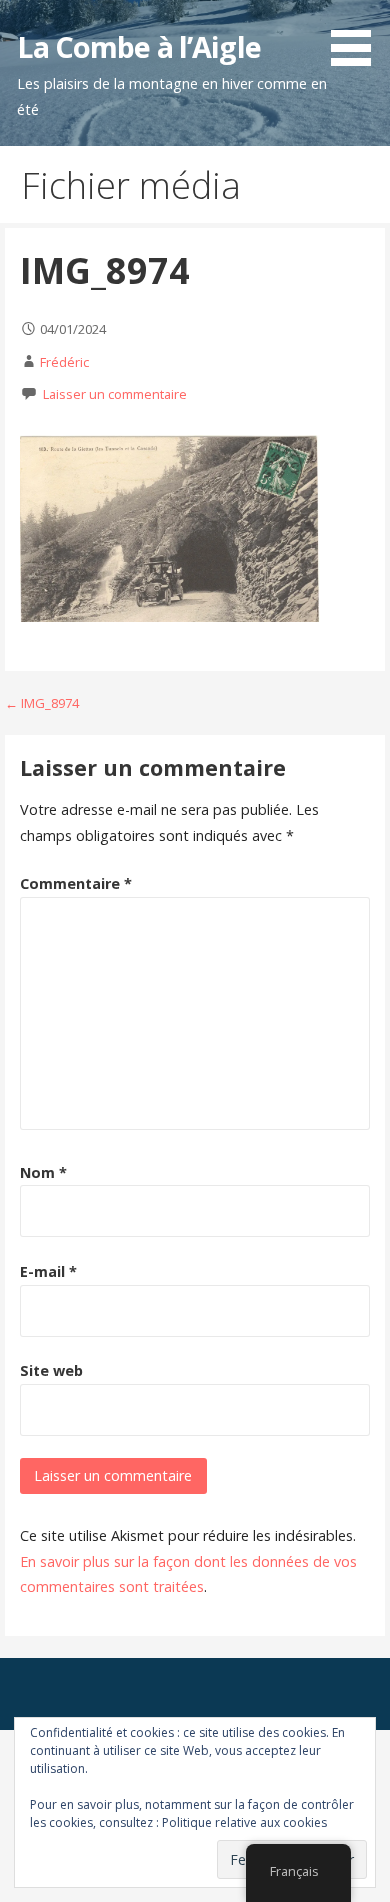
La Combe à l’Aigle (138, 46)
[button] (358, 36)
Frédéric (64, 362)
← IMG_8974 (42, 703)
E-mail (48, 1271)
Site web (51, 1370)
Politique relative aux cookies (244, 1822)
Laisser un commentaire (115, 394)
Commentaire (76, 883)
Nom (43, 1172)
